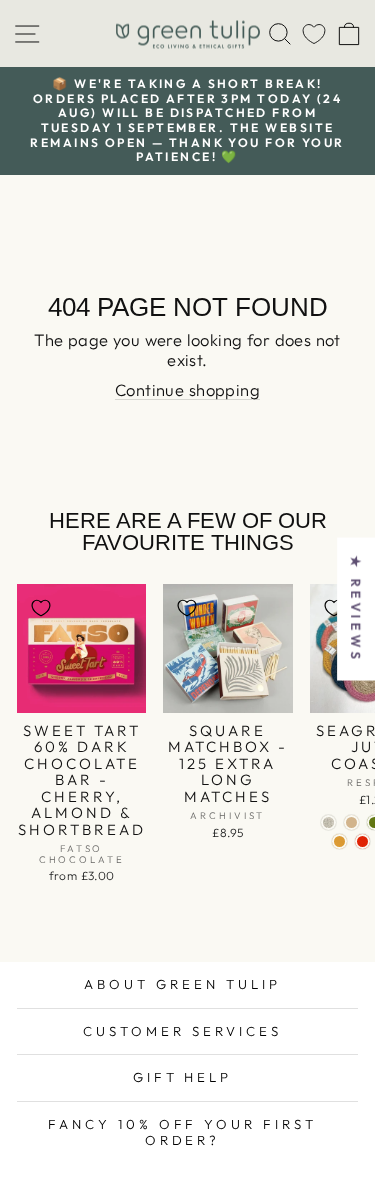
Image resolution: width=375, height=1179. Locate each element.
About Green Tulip (182, 984)
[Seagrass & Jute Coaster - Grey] (328, 822)
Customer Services (182, 1031)
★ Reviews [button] (356, 608)
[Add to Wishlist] (41, 608)
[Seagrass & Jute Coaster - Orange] (362, 841)
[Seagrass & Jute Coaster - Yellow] (339, 841)
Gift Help (183, 1077)
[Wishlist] (314, 33)
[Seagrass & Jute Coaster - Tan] (351, 822)
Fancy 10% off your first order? (182, 1132)
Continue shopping (187, 389)
